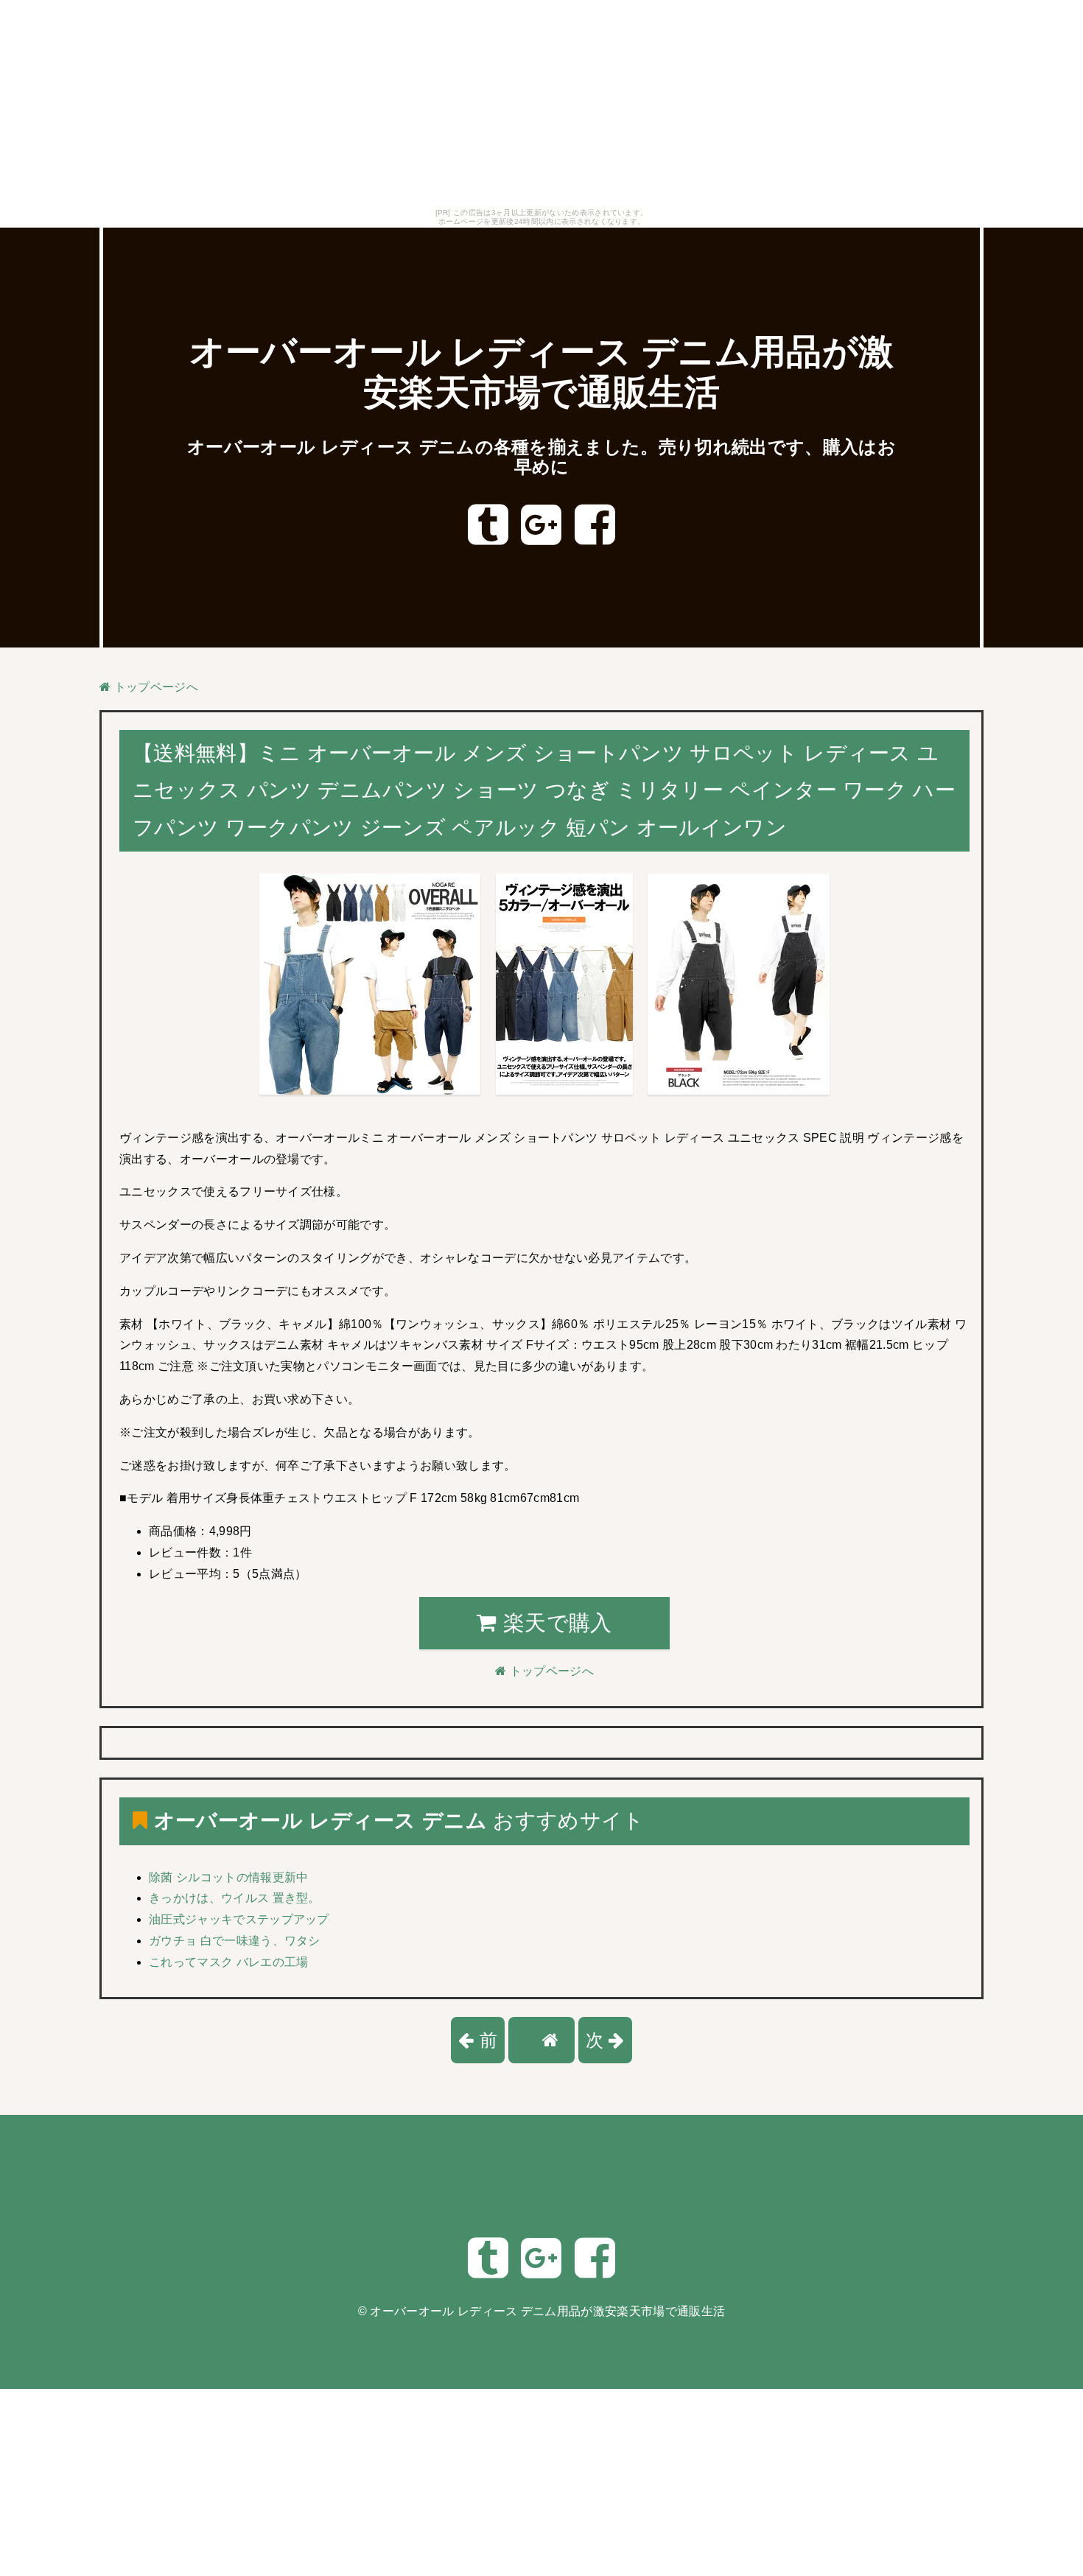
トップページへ (154, 687)
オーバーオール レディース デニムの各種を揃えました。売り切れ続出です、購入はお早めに (541, 457)
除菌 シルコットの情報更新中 (228, 1877)
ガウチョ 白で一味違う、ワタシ (235, 1941)
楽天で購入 (555, 1623)
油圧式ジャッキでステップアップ (239, 1919)
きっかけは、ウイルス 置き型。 (235, 1898)
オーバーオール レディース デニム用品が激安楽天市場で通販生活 (547, 2311)
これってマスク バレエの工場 (228, 1962)
